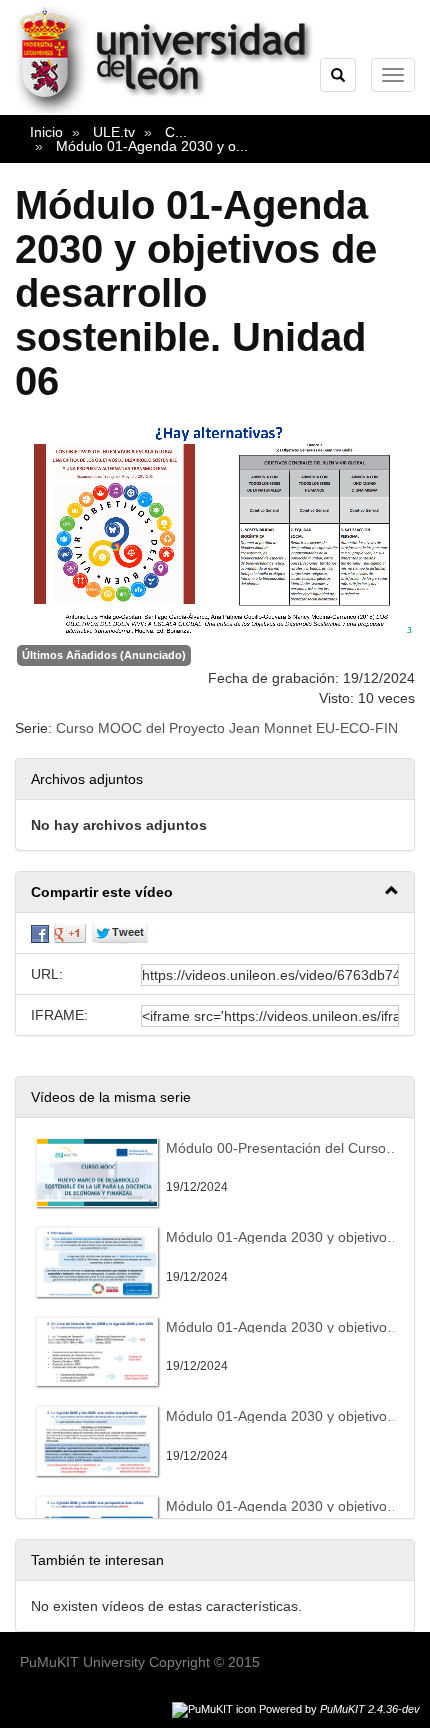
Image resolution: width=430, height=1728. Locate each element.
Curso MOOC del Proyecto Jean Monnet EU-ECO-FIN (227, 728)
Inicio (46, 132)
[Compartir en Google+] (70, 933)
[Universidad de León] (173, 111)
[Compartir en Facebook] (40, 933)
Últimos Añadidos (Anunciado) (104, 655)
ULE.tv (114, 132)
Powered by (339, 1709)
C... (176, 132)
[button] (215, 892)
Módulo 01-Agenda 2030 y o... (152, 146)
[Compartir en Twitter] (120, 933)
